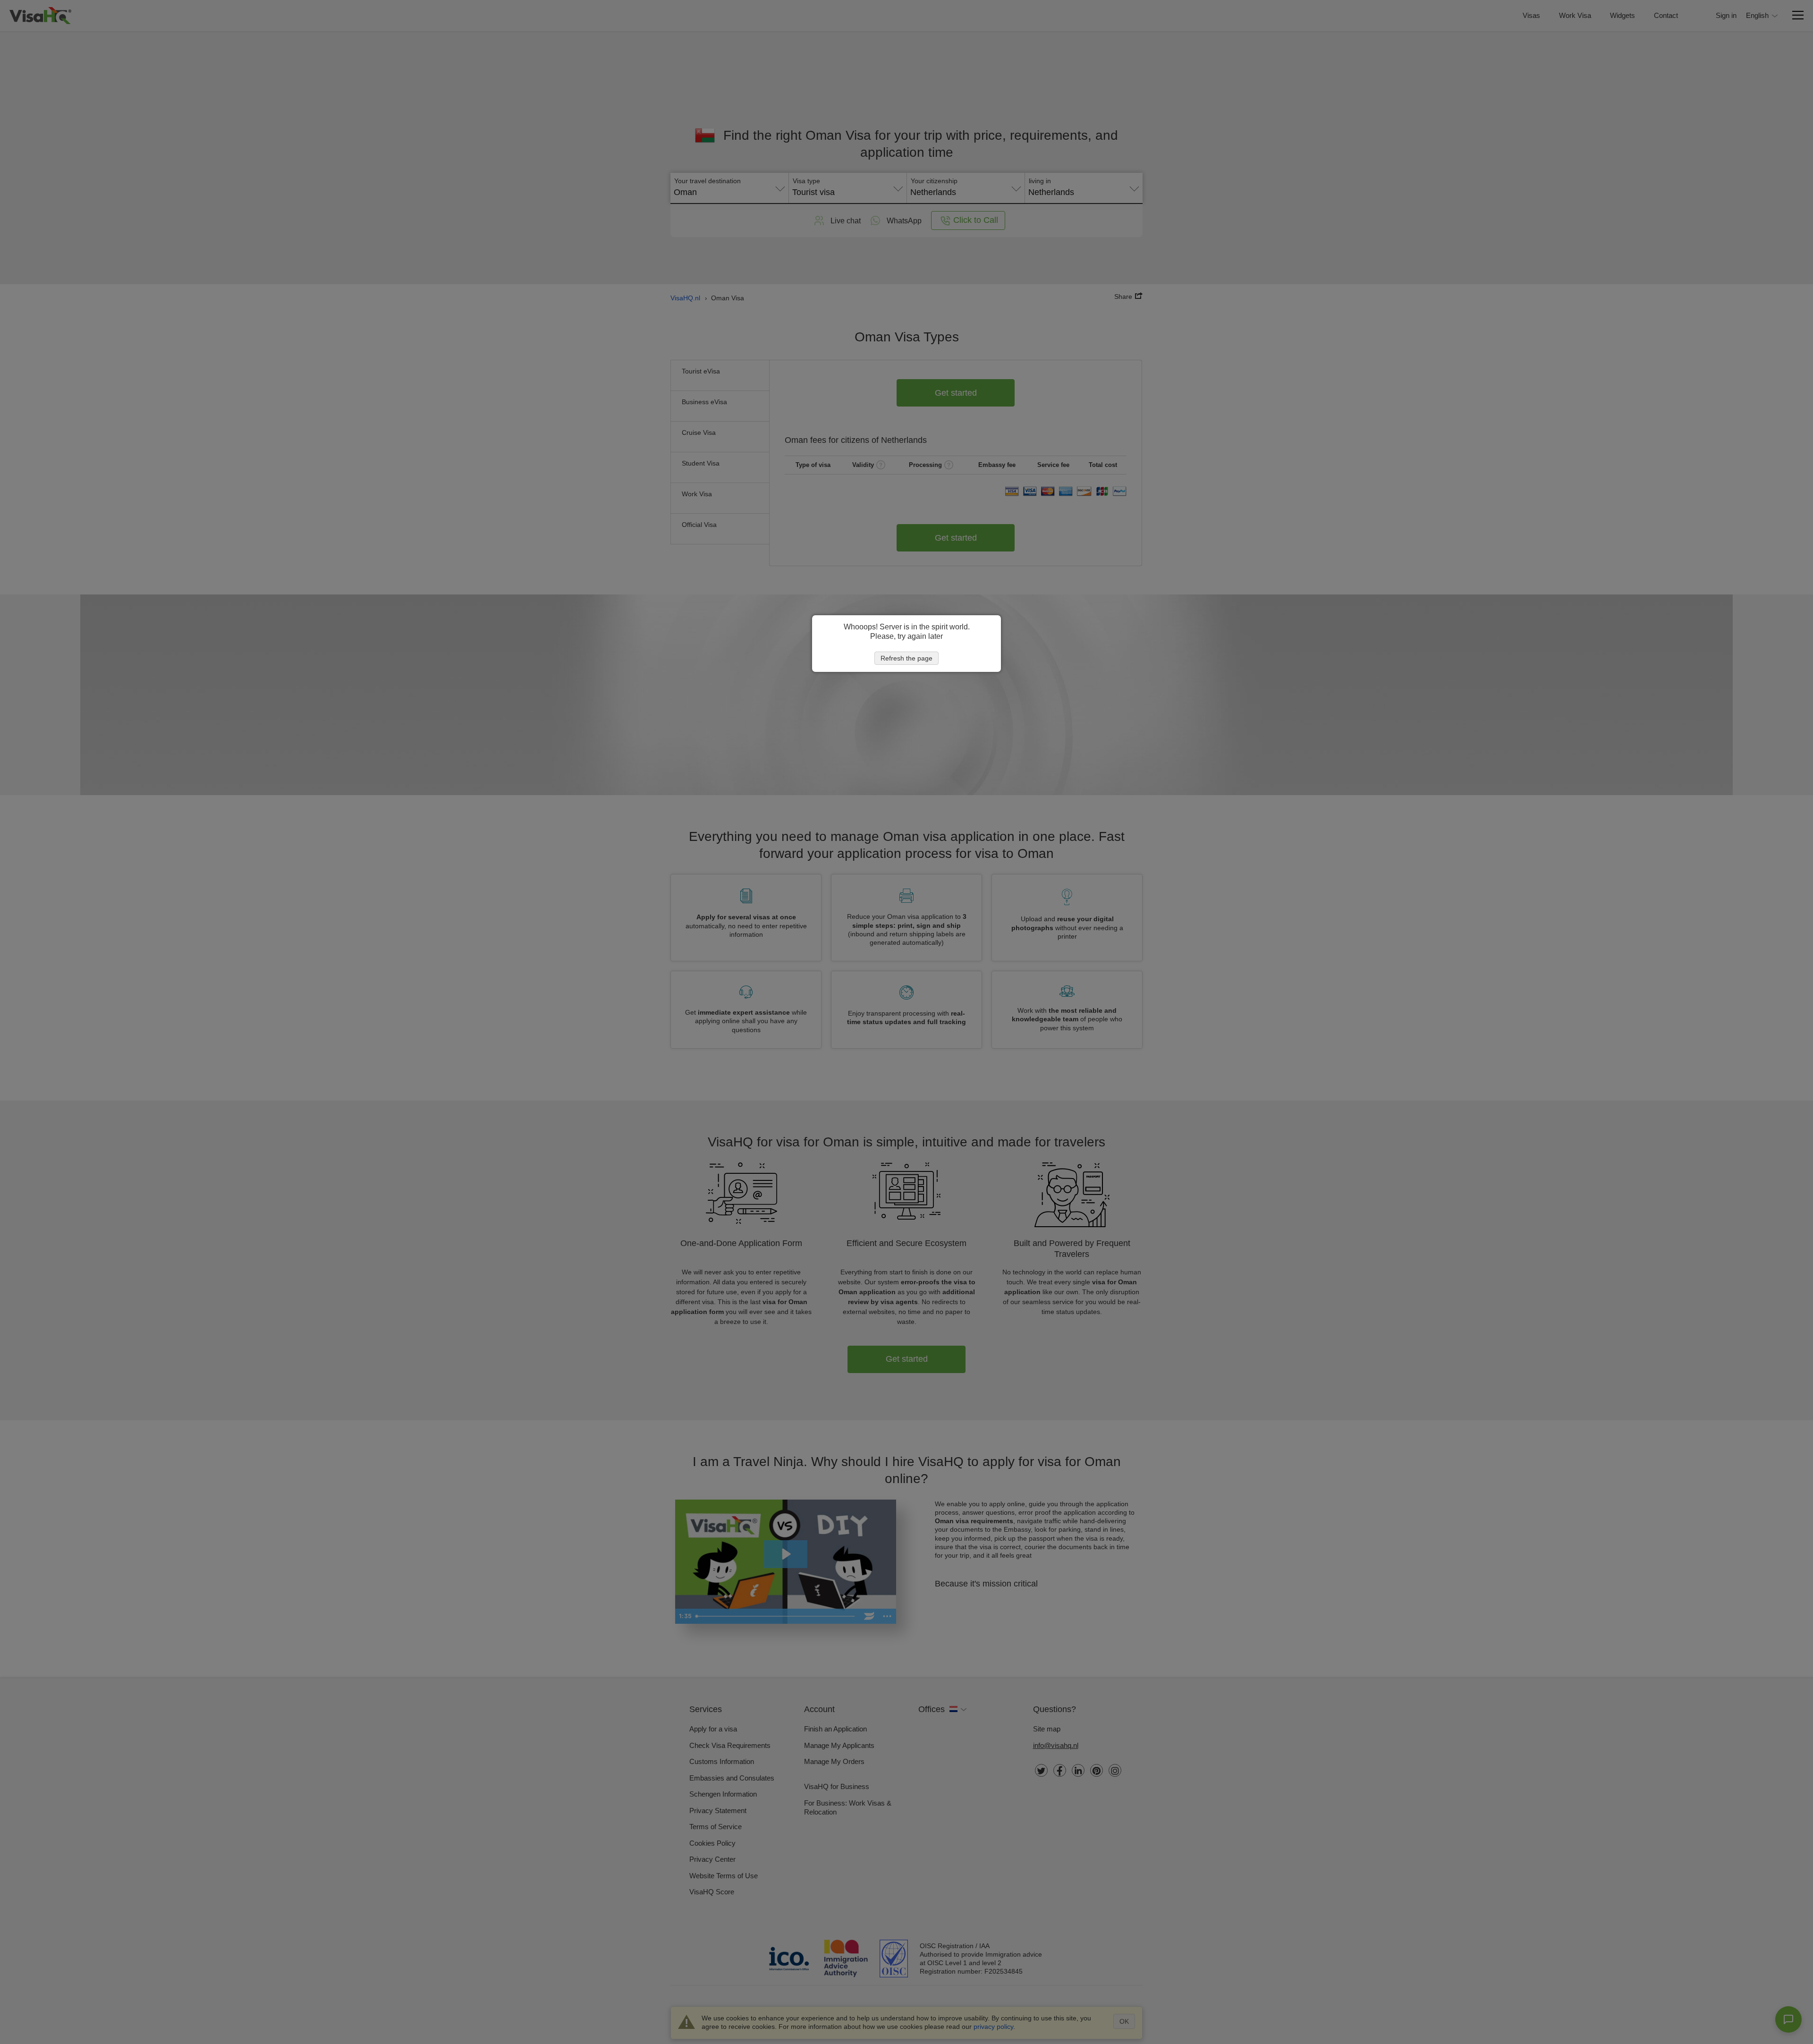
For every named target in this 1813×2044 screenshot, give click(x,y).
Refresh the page (906, 658)
